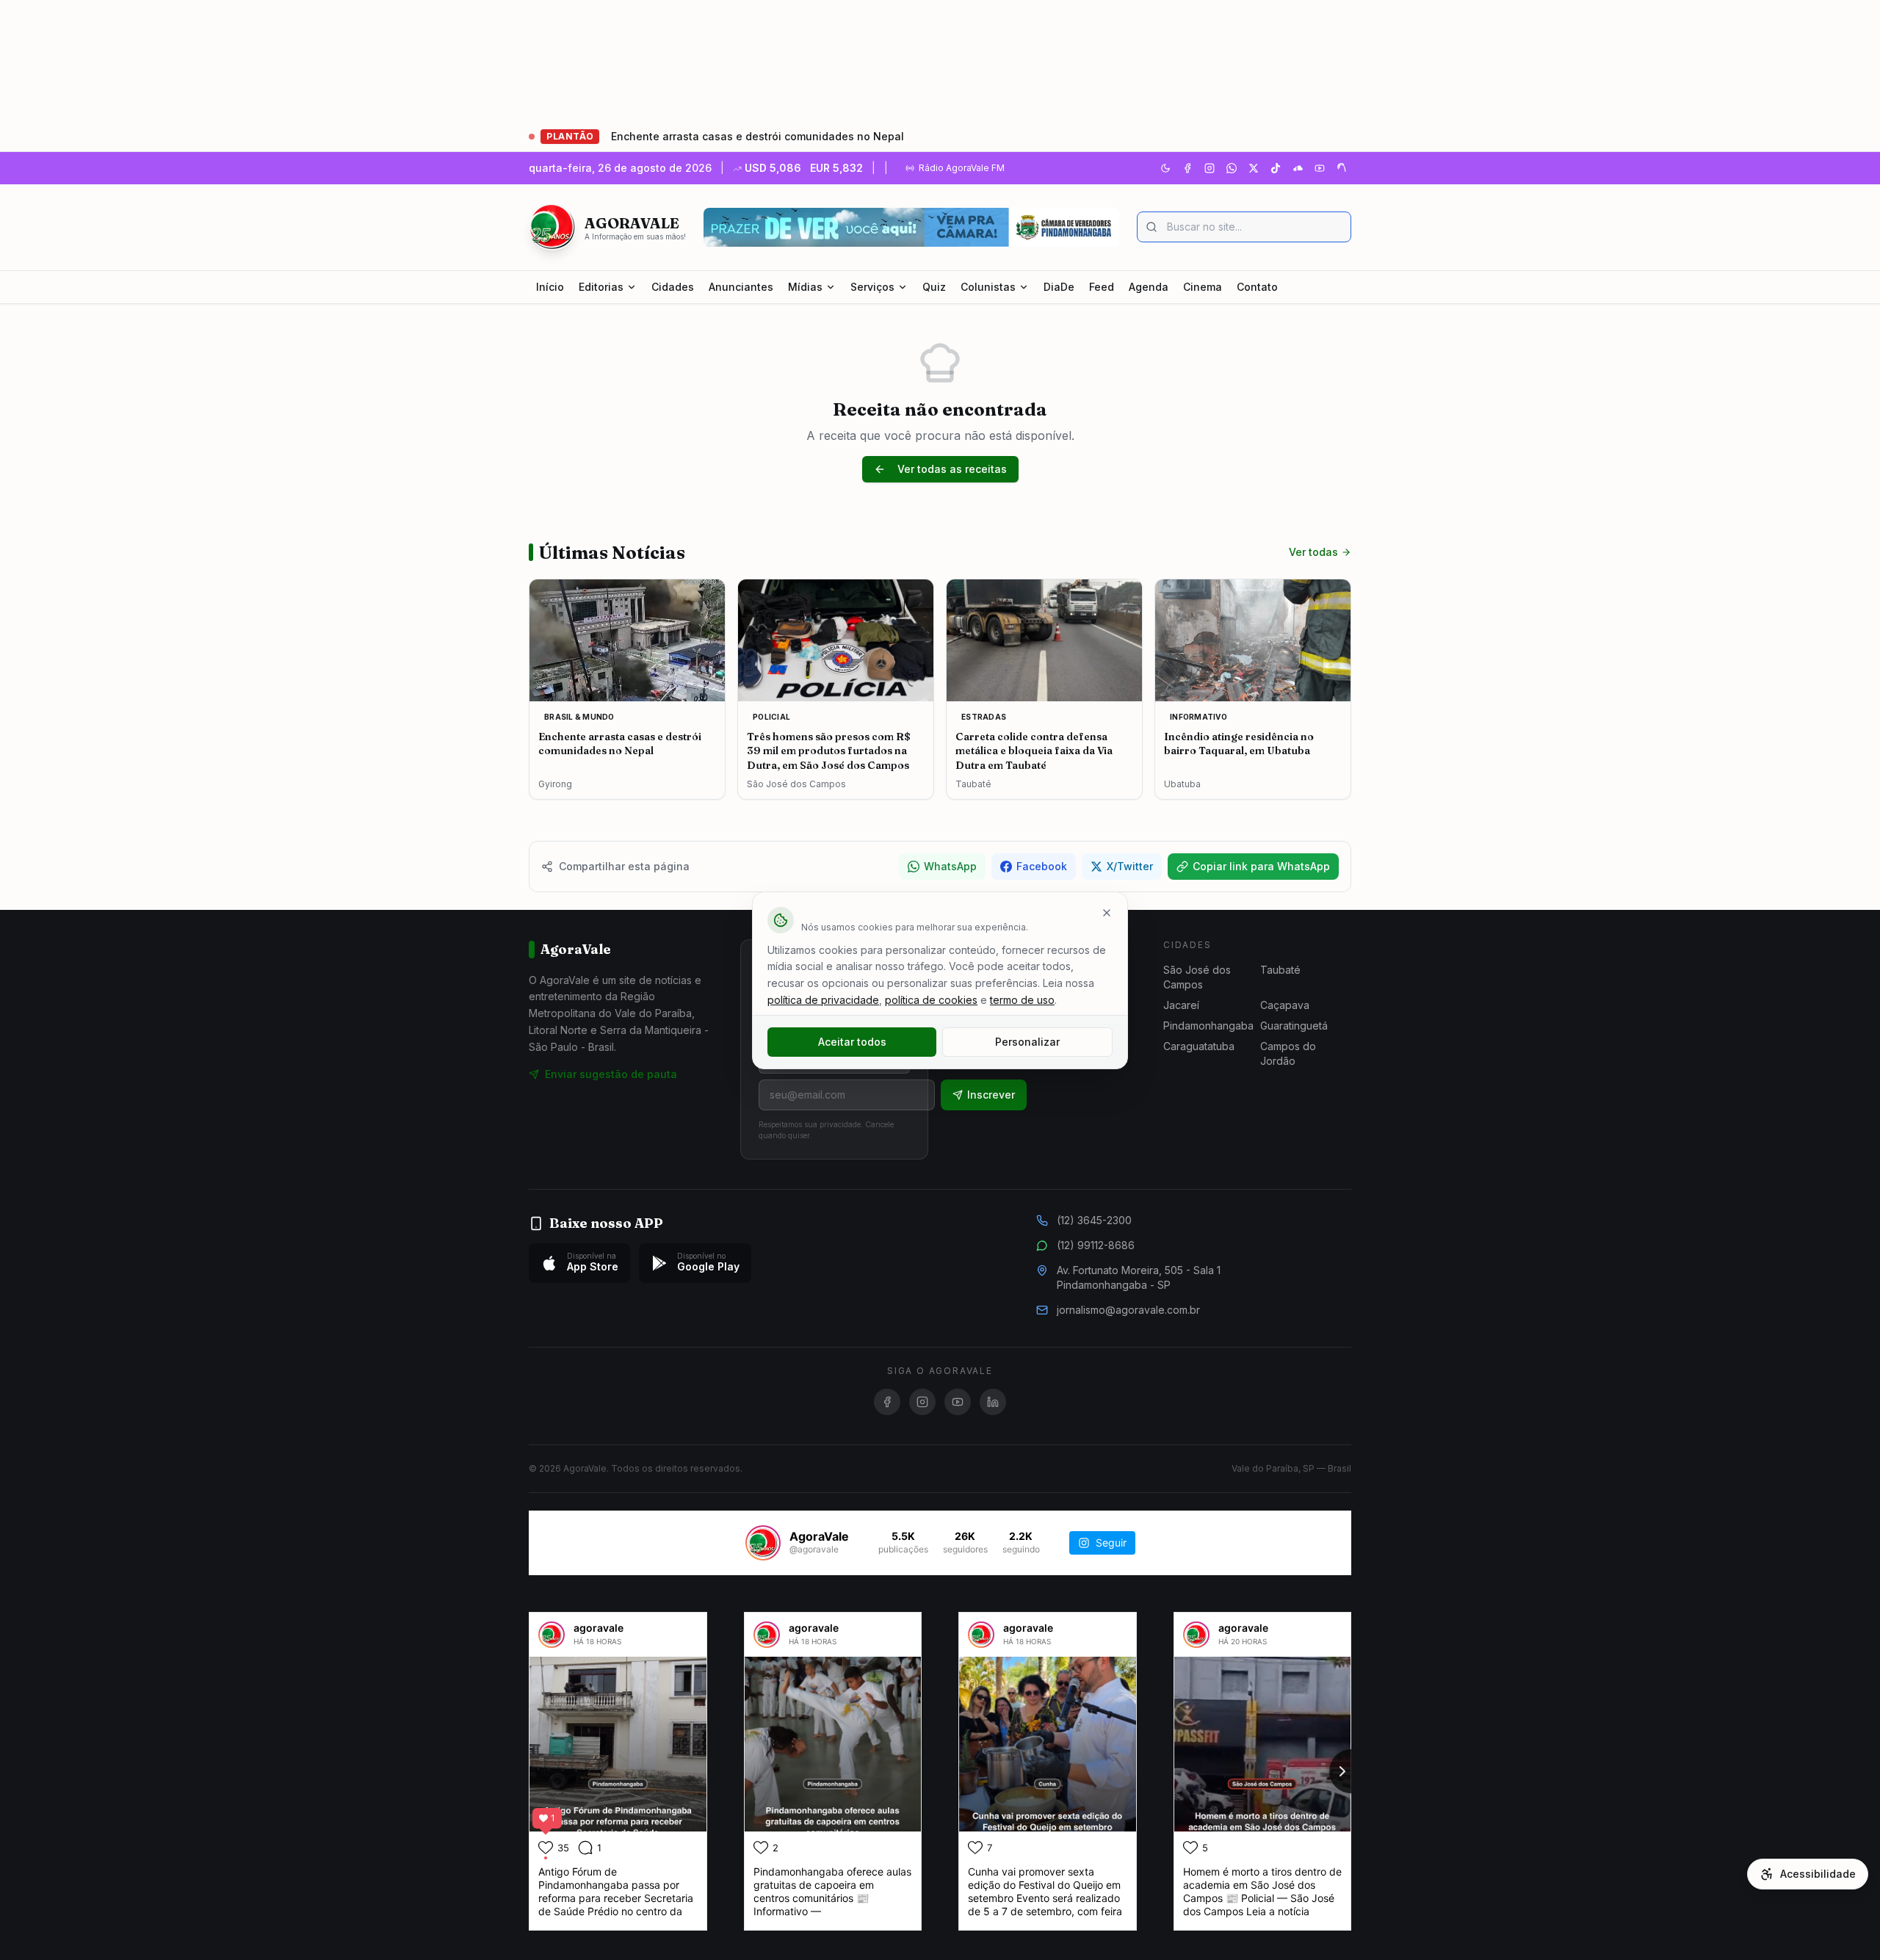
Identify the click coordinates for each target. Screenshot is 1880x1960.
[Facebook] (1187, 168)
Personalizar (1027, 1042)
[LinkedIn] (993, 1402)
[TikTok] (1276, 168)
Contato (1257, 287)
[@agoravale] (763, 1543)
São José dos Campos (1197, 977)
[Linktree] (1342, 168)
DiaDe (1059, 287)
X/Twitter (1130, 866)
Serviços (872, 287)
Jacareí (1181, 1005)
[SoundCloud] (1298, 168)
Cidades (673, 287)
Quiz (934, 287)
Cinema (1203, 287)
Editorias (601, 287)
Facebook (1042, 866)
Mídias (805, 287)
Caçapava (1285, 1005)
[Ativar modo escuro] (1165, 168)
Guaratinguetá (1294, 1026)
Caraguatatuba (1199, 1046)
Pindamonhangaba (1208, 1026)
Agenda (1149, 287)
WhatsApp (950, 866)
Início (550, 287)
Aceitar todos (852, 1042)
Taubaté (1280, 970)
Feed (1102, 287)
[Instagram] (1210, 168)
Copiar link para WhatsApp (1261, 866)
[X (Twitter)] (1254, 168)
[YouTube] (1320, 168)
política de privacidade (823, 1000)
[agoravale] (552, 1635)
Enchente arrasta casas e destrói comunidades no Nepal (758, 136)
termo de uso (1022, 1000)
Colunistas (988, 287)
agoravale (599, 1628)
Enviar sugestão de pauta (611, 1074)
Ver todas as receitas (952, 469)
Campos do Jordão (1288, 1053)
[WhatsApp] (1232, 168)
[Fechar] (1107, 913)
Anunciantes (741, 287)
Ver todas (1313, 552)
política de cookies (931, 1000)
